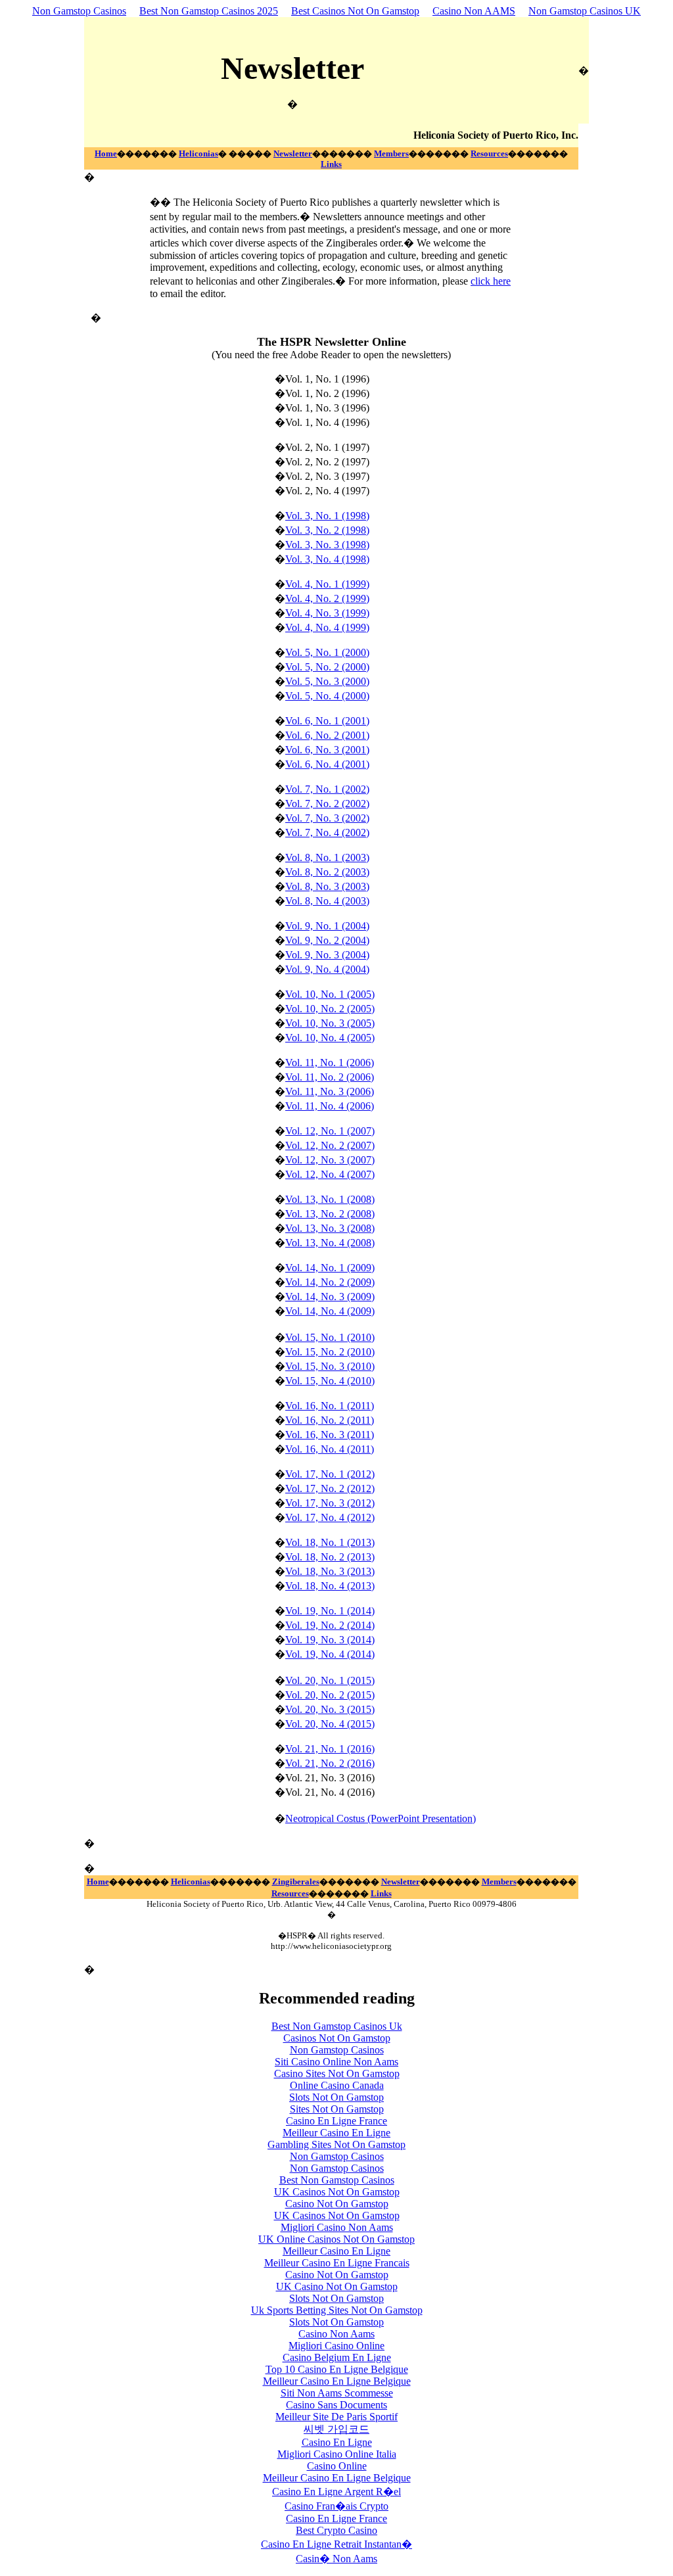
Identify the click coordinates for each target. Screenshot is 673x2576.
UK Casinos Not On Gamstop (337, 2192)
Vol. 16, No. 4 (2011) (330, 1449)
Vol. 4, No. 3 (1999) (327, 613)
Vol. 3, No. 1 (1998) (327, 516)
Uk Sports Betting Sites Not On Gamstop (337, 2310)
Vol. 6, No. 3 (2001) (327, 750)
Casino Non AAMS (474, 11)
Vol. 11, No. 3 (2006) (330, 1091)
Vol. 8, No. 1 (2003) (327, 857)
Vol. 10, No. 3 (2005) (330, 1023)
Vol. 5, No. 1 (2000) (327, 652)
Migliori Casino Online (336, 2346)
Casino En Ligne (337, 2442)
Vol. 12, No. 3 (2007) (330, 1160)
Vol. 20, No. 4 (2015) (330, 1724)
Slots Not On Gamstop (336, 2097)
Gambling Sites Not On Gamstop (336, 2144)
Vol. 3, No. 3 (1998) (327, 545)
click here (491, 281)
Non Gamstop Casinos (79, 11)
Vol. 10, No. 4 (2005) (330, 1038)
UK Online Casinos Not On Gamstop (336, 2239)
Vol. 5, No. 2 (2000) (327, 667)
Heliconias (198, 153)
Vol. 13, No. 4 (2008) (330, 1243)
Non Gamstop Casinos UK (585, 11)
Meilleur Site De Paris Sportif (336, 2417)
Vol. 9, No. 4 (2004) (327, 969)
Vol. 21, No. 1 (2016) (330, 1749)
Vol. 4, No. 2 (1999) (327, 598)
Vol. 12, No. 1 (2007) (330, 1131)
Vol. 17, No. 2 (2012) (330, 1488)
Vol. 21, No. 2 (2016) (330, 1763)
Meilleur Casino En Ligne (336, 2133)
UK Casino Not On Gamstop (337, 2286)
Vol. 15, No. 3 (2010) (330, 1366)
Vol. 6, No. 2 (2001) (327, 735)
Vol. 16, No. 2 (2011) (330, 1420)
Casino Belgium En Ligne (337, 2357)
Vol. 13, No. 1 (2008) (330, 1199)
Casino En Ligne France (336, 2121)
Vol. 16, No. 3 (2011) (330, 1435)
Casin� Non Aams (336, 2559)
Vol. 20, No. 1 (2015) (330, 1680)
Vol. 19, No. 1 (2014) (330, 1611)
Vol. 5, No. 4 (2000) (327, 696)
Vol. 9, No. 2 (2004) (327, 940)
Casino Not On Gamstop (337, 2204)
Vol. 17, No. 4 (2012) (330, 1517)
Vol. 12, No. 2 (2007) (330, 1145)
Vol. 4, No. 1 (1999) (327, 584)
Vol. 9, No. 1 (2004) (327, 926)
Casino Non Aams (336, 2334)
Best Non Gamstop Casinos (337, 2180)
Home (106, 153)
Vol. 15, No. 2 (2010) (330, 1352)
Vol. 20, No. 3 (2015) (330, 1709)
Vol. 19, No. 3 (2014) (330, 1640)
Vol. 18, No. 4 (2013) (330, 1586)
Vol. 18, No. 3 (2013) (330, 1571)
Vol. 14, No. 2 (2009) (330, 1282)
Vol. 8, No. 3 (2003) (327, 886)
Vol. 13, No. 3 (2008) (330, 1228)
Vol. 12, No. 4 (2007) (330, 1174)
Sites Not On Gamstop (337, 2109)
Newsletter (293, 153)
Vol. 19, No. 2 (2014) (330, 1625)
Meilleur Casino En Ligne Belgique (337, 2381)
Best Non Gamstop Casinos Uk (337, 2026)
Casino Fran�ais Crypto (336, 2506)
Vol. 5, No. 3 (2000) (327, 681)
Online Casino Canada (337, 2085)
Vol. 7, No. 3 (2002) (327, 818)
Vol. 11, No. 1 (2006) (330, 1063)
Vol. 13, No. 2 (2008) (330, 1214)
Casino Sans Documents (336, 2405)
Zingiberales (296, 1882)
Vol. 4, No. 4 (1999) (327, 627)
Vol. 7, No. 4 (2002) (327, 832)
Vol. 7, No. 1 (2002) (327, 789)
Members (391, 153)
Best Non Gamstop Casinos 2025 (209, 11)
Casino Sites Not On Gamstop (337, 2073)
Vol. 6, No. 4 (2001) (327, 764)
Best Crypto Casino (336, 2530)
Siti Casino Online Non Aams (336, 2062)
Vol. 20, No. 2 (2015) (330, 1695)
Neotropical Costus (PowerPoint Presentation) (381, 1818)
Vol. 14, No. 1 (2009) (330, 1268)
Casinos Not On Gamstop (337, 2038)
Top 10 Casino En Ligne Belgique (337, 2369)
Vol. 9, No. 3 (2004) (327, 955)
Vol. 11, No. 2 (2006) (330, 1077)
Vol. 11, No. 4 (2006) (330, 1106)
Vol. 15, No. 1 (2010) (330, 1337)
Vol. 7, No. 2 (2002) (327, 804)
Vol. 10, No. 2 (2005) (330, 1009)
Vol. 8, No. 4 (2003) (327, 901)
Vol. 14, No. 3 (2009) (330, 1297)
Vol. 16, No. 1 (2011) (330, 1406)
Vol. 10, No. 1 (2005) (330, 994)
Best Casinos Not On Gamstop (355, 11)
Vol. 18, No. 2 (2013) (330, 1557)
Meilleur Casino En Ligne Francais (337, 2263)
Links (331, 164)
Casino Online (337, 2466)
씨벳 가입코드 (336, 2429)
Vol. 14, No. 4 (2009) (330, 1311)
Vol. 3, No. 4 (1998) (327, 559)
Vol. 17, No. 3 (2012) (330, 1503)
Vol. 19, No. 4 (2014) (330, 1654)
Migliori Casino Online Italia (337, 2454)
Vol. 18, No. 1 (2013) (330, 1542)
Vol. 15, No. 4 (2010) (330, 1381)
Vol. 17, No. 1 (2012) (330, 1474)
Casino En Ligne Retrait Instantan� (336, 2544)
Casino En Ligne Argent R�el (336, 2492)
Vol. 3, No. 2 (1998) (327, 530)
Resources (489, 153)
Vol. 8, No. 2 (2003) (327, 872)
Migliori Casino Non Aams (337, 2227)
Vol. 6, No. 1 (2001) (327, 721)
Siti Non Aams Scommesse (337, 2393)
